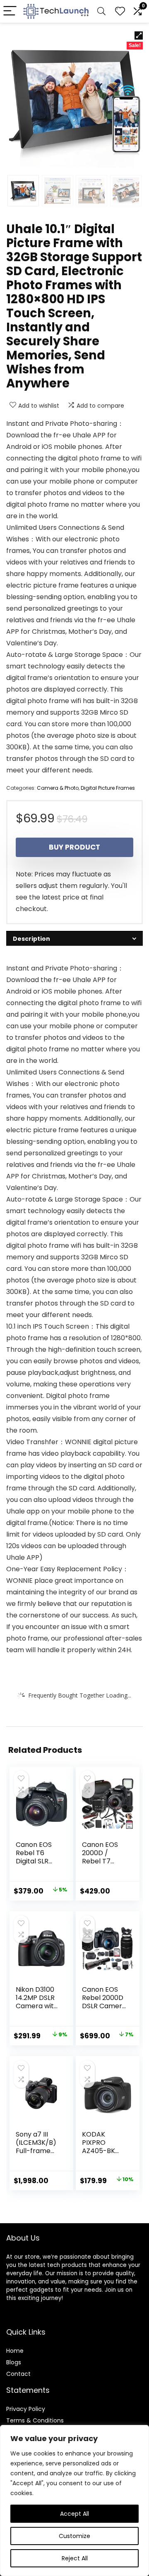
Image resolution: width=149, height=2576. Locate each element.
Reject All (75, 2558)
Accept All (74, 2514)
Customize (74, 2536)
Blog (12, 2362)
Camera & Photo (58, 788)
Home (15, 2351)
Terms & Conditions (35, 2420)
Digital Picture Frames (108, 788)
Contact (18, 2374)
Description (31, 939)
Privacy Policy (26, 2409)
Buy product (74, 847)
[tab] (74, 939)
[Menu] (10, 11)
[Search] (101, 11)
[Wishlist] (120, 11)
